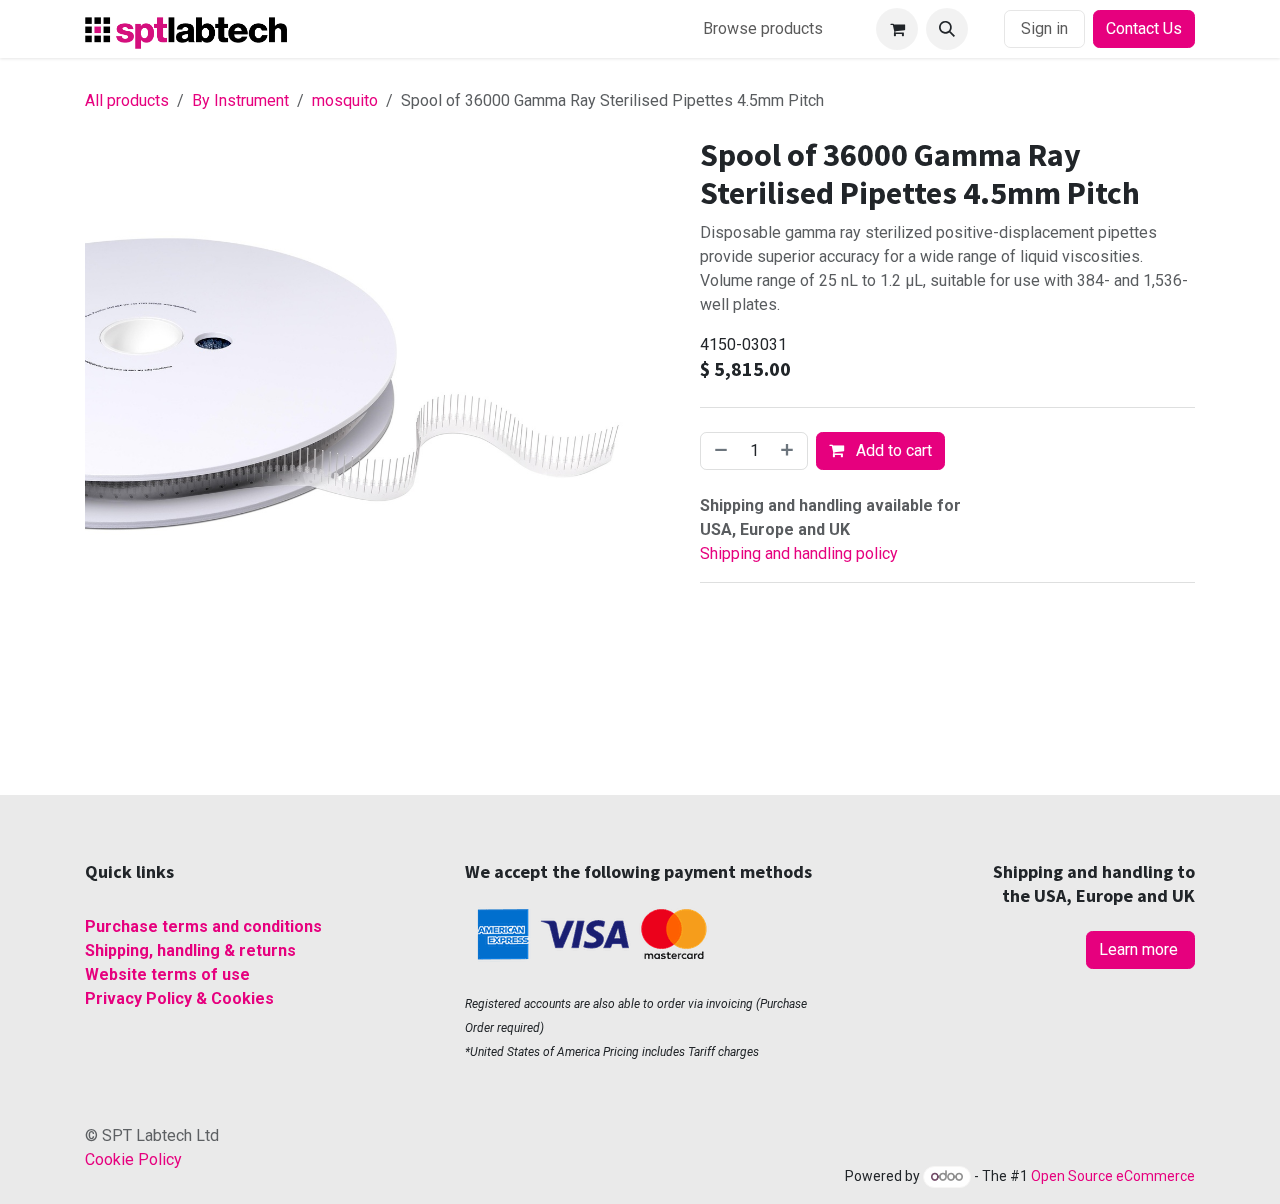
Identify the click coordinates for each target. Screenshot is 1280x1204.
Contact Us (1144, 28)
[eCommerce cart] (897, 29)
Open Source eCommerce (1113, 1176)
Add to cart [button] (892, 450)
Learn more (1140, 949)
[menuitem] (763, 29)
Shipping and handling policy (799, 553)
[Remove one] (719, 451)
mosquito (345, 100)
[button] (947, 29)
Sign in (1044, 28)
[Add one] (789, 451)
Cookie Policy (133, 1159)
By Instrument (240, 100)
